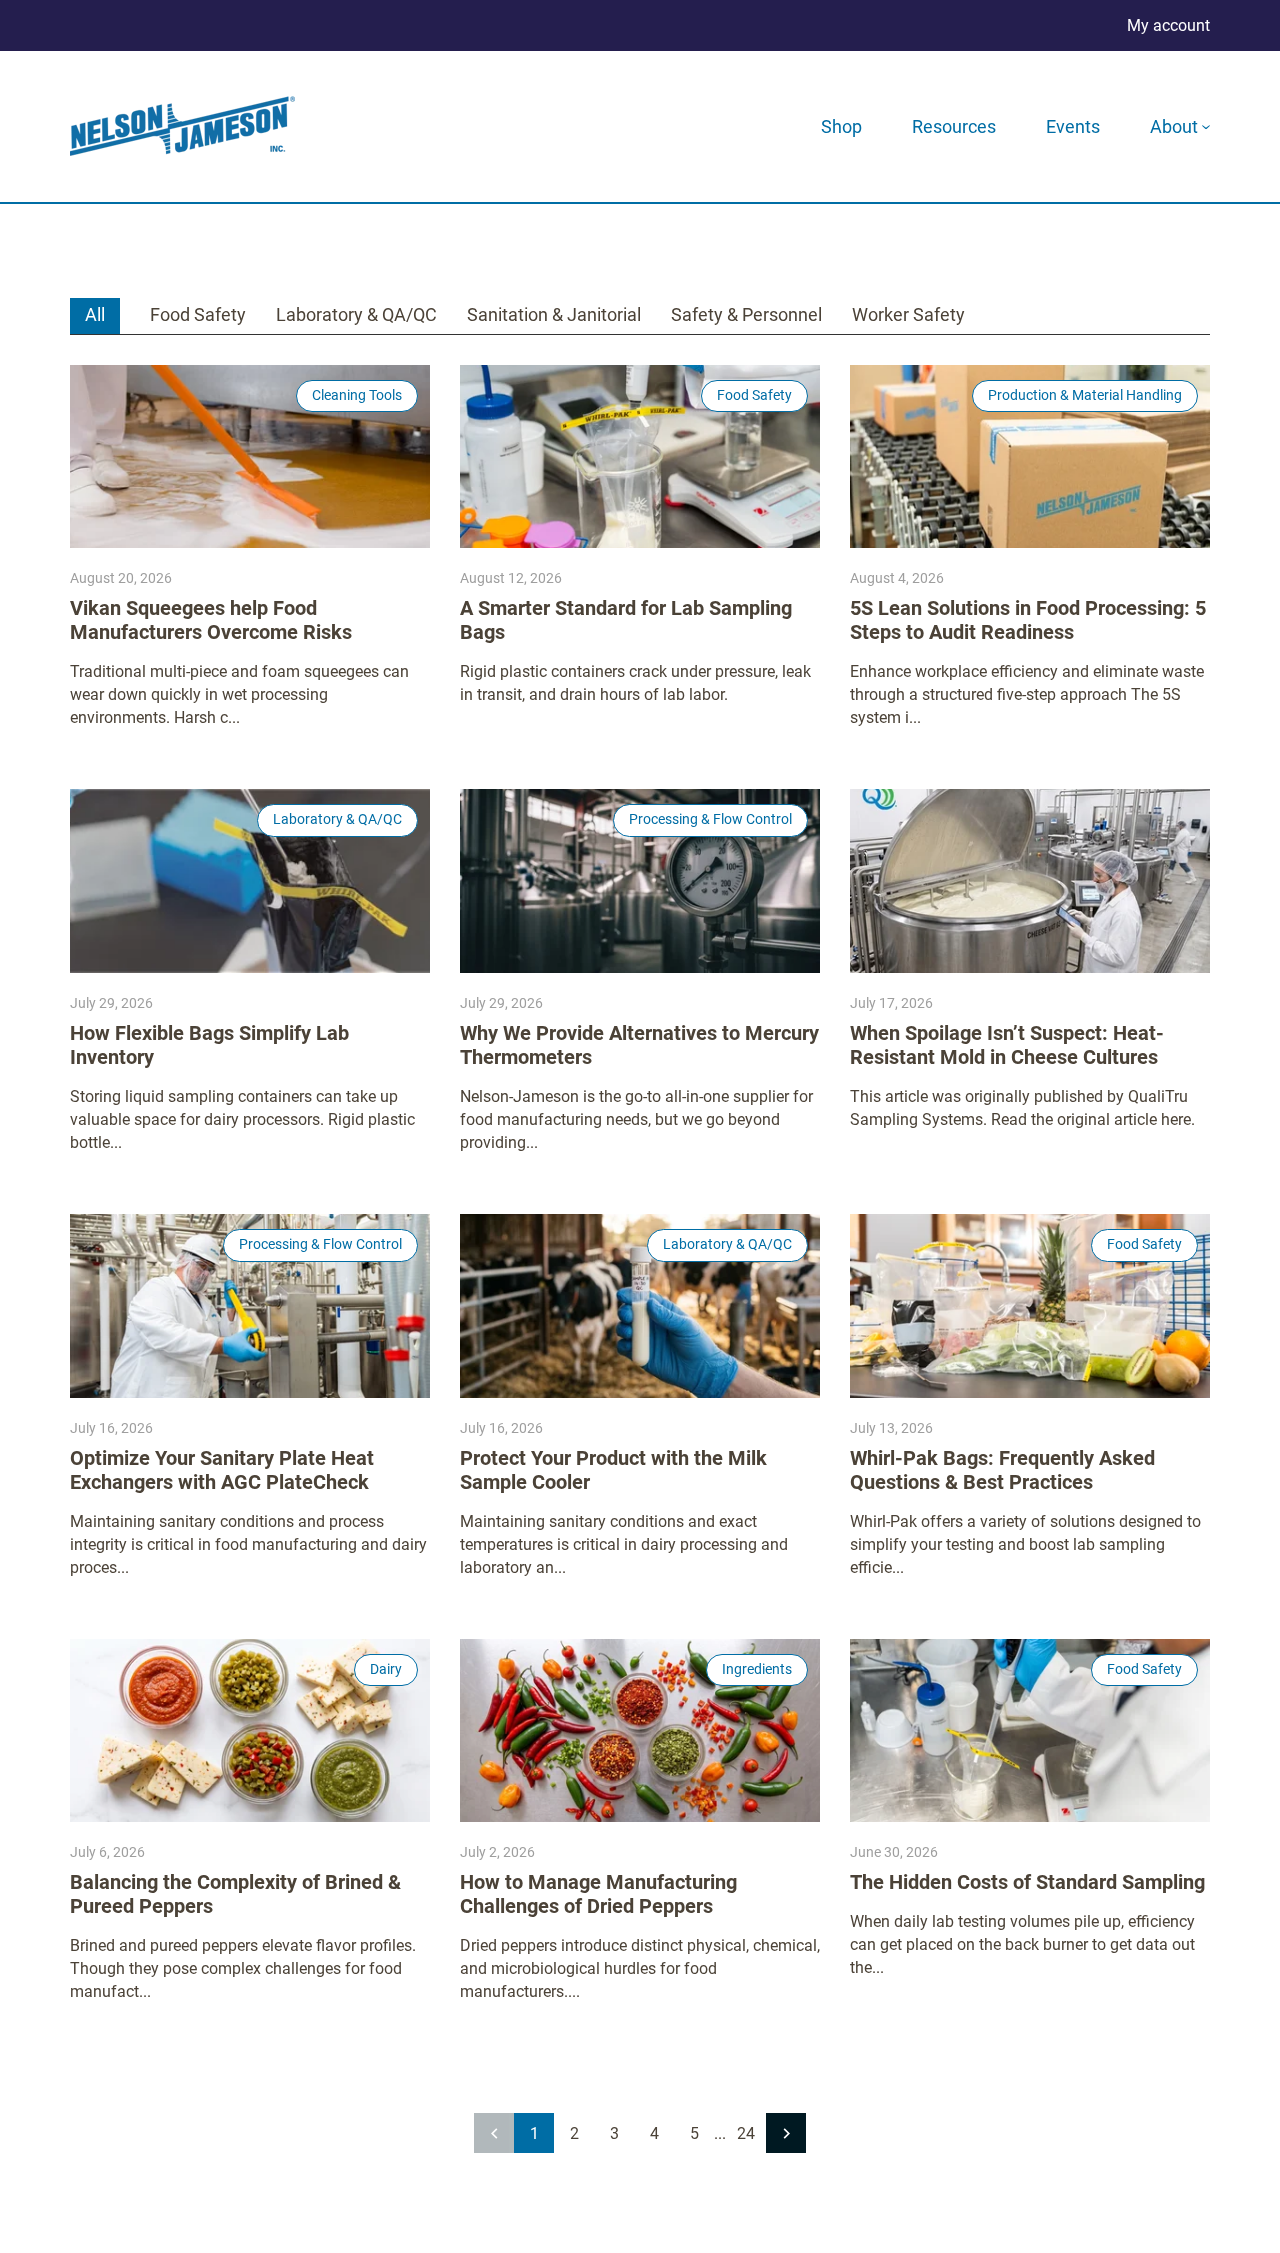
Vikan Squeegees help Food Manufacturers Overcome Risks (211, 620)
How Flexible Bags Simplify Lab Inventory (209, 1045)
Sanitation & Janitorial (554, 314)
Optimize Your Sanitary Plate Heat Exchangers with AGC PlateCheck (222, 1470)
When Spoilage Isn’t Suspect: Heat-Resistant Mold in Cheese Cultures (1007, 1045)
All (95, 314)
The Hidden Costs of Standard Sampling (1027, 1882)
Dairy (386, 1669)
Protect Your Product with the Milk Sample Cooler (613, 1470)
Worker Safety (908, 314)
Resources (954, 126)
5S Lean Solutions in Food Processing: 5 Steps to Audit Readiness (1028, 620)
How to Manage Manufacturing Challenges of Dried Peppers (598, 1894)
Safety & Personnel (746, 314)
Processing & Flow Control (710, 819)
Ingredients (757, 1669)
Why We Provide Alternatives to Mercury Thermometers (639, 1045)
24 (746, 2133)
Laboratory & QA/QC (356, 314)
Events (1073, 126)
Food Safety (198, 314)
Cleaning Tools (357, 395)
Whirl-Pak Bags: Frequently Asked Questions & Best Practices (1002, 1470)
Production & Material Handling (1085, 395)
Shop (841, 126)
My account (1168, 25)
